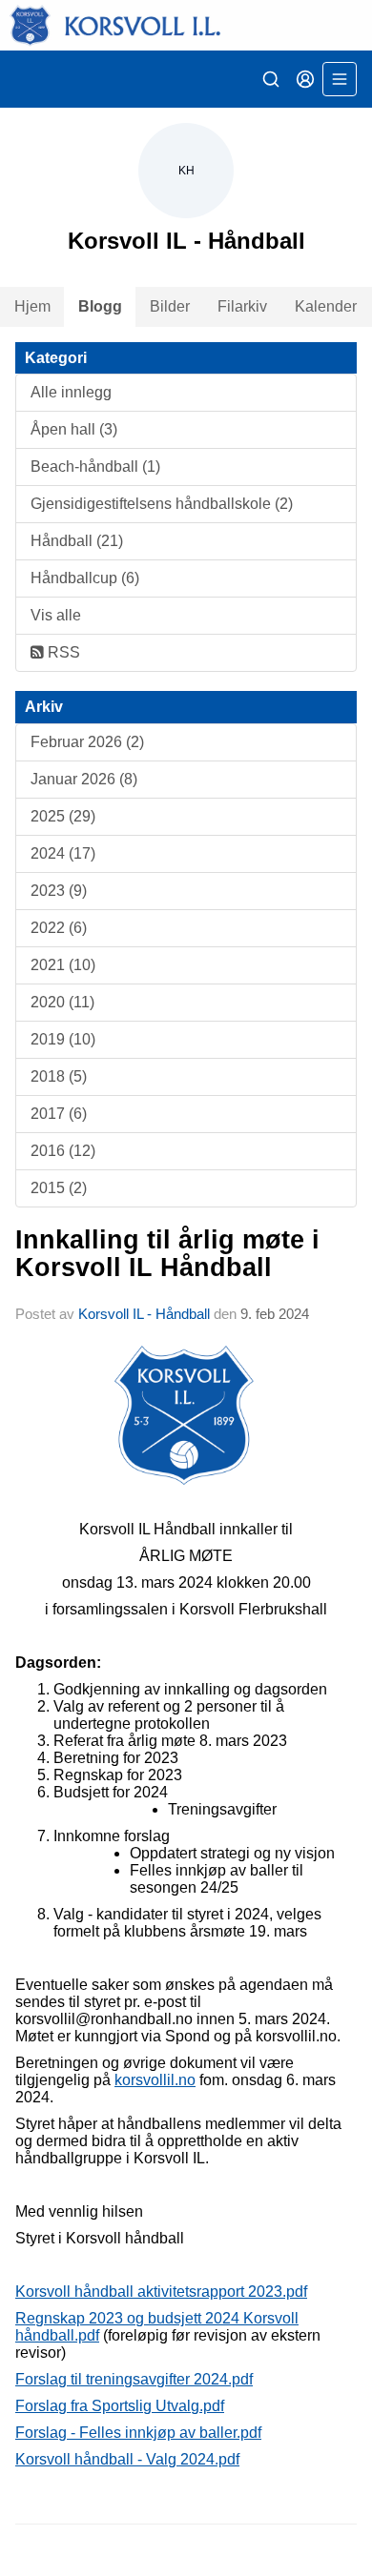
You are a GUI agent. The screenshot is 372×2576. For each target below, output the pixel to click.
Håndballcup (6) (85, 578)
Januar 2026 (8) (84, 779)
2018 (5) (59, 1076)
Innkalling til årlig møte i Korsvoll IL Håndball (167, 1254)
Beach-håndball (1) (95, 467)
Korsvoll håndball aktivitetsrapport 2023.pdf (161, 2292)
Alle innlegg (71, 392)
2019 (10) (63, 1039)
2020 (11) (62, 1002)
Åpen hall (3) (74, 429)
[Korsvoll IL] (186, 25)
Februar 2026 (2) (87, 742)
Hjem (32, 306)
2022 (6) (59, 928)
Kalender (326, 306)
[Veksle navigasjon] (340, 79)
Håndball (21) (77, 541)
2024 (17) (63, 853)
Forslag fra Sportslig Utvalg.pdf (120, 2406)
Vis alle (56, 615)
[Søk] (271, 79)
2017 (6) (59, 1114)
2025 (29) (63, 816)
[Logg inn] (305, 79)
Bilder (170, 306)
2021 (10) (63, 965)
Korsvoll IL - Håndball (144, 1314)
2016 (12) (63, 1151)
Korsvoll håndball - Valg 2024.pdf (127, 2459)
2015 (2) (59, 1188)
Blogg (100, 306)
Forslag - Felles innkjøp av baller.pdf (138, 2433)
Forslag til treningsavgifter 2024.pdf (134, 2379)
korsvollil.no (155, 2080)
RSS (62, 652)
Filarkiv (242, 306)
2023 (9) (59, 891)
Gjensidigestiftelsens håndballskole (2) (162, 504)
